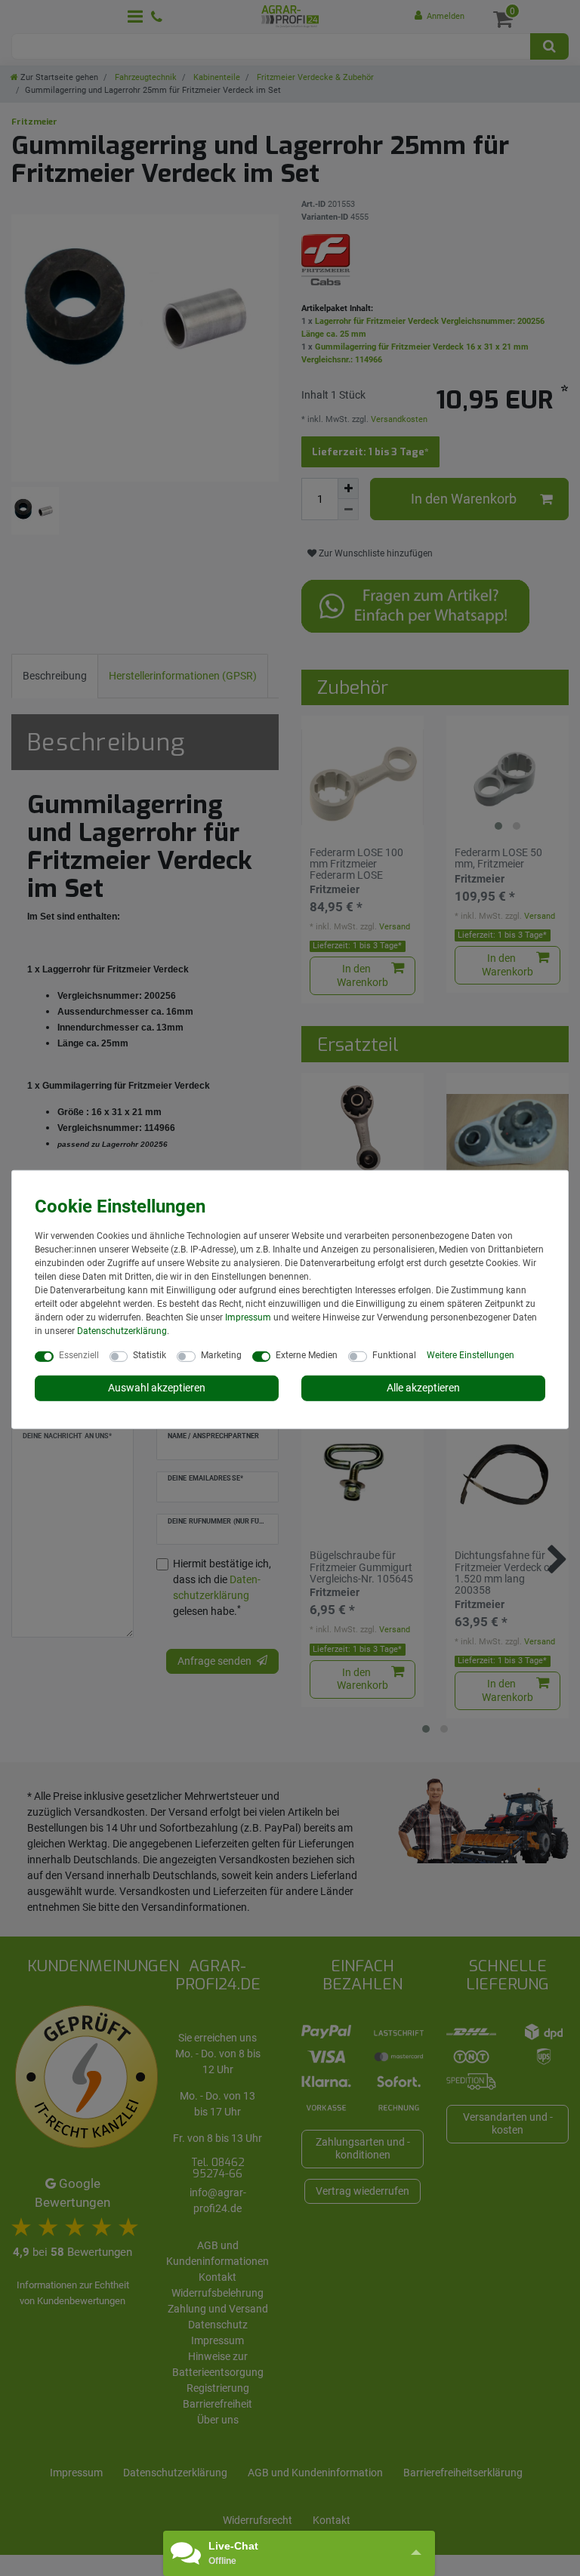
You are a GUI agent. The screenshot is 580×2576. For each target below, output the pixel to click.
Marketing (221, 1355)
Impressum (248, 1317)
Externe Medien (307, 1355)
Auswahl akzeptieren (157, 1388)
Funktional (394, 1355)
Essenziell (79, 1355)
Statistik (150, 1355)
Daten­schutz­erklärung (122, 1331)
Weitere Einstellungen (470, 1355)
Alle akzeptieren (423, 1388)
